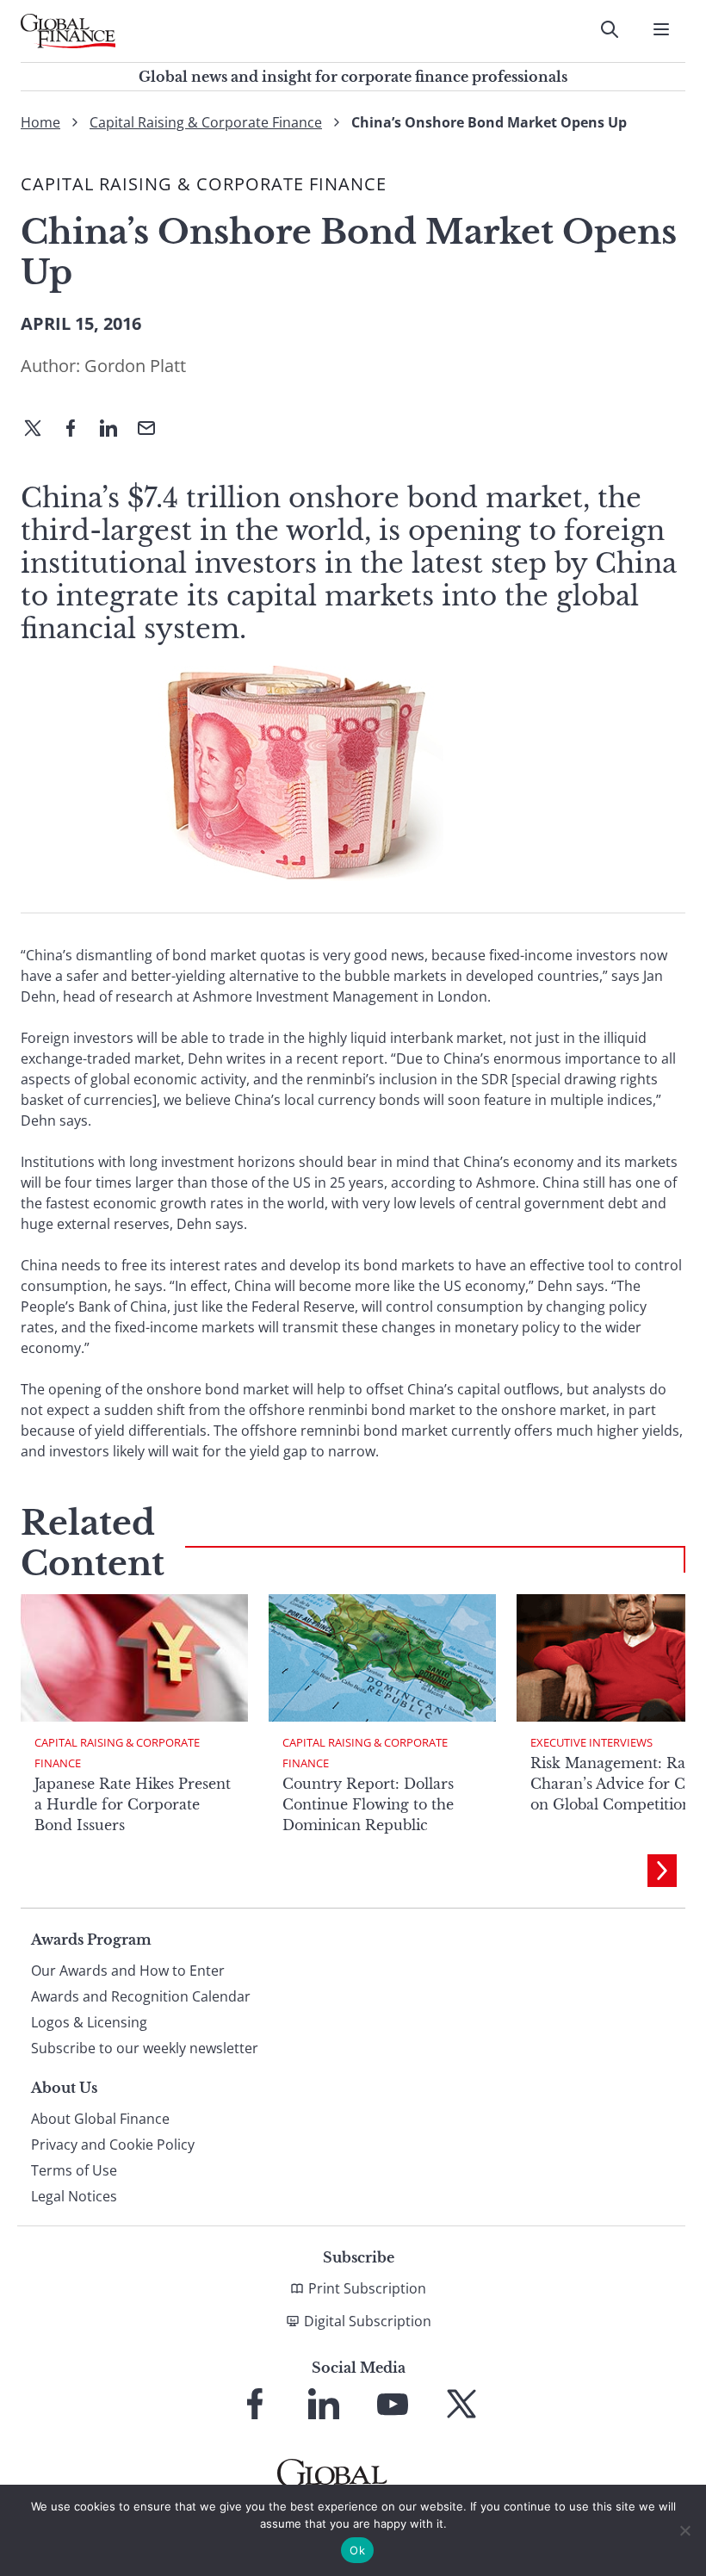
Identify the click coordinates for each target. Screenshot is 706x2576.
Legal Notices (74, 2196)
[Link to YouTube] (393, 2404)
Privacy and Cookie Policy (113, 2145)
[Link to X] (461, 2404)
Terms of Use (74, 2170)
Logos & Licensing (89, 2022)
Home (40, 122)
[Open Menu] (661, 29)
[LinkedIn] (115, 430)
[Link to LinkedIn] (324, 2404)
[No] (684, 2530)
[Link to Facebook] (255, 2404)
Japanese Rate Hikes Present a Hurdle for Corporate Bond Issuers (133, 1804)
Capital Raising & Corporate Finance (206, 122)
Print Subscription (367, 2288)
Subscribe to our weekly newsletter (145, 2048)
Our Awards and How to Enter (128, 1971)
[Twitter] (40, 430)
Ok (357, 2550)
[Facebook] (77, 430)
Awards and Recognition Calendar (141, 1996)
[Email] (153, 430)
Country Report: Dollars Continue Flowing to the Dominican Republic (368, 1804)
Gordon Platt (135, 366)
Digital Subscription (368, 2321)
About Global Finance (100, 2119)
